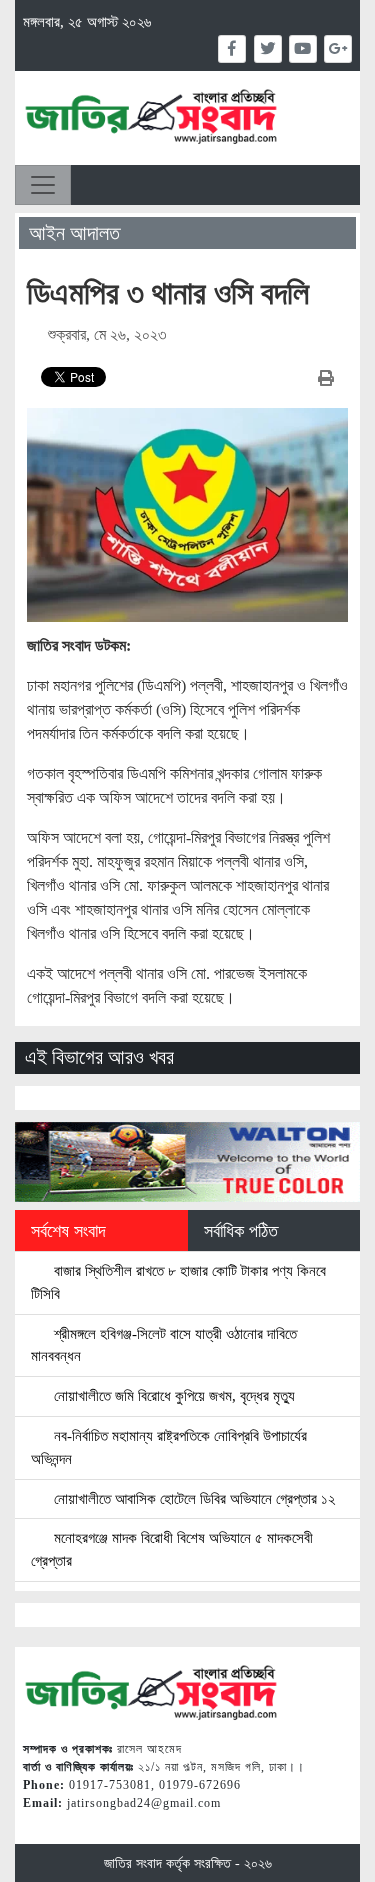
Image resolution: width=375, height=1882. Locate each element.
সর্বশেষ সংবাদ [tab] (68, 1231)
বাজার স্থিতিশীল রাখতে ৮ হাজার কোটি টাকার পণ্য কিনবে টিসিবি (178, 1282)
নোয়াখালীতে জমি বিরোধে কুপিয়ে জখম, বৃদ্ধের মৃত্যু (172, 1395)
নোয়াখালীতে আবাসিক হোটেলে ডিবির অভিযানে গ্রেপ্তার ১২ (192, 1498)
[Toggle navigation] (43, 185)
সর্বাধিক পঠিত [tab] (241, 1231)
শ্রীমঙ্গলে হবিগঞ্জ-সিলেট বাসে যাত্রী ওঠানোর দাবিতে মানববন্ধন (164, 1345)
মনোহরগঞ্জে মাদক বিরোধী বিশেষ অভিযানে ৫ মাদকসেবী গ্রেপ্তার (172, 1549)
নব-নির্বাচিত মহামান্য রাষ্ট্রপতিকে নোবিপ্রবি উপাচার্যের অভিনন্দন (169, 1447)
